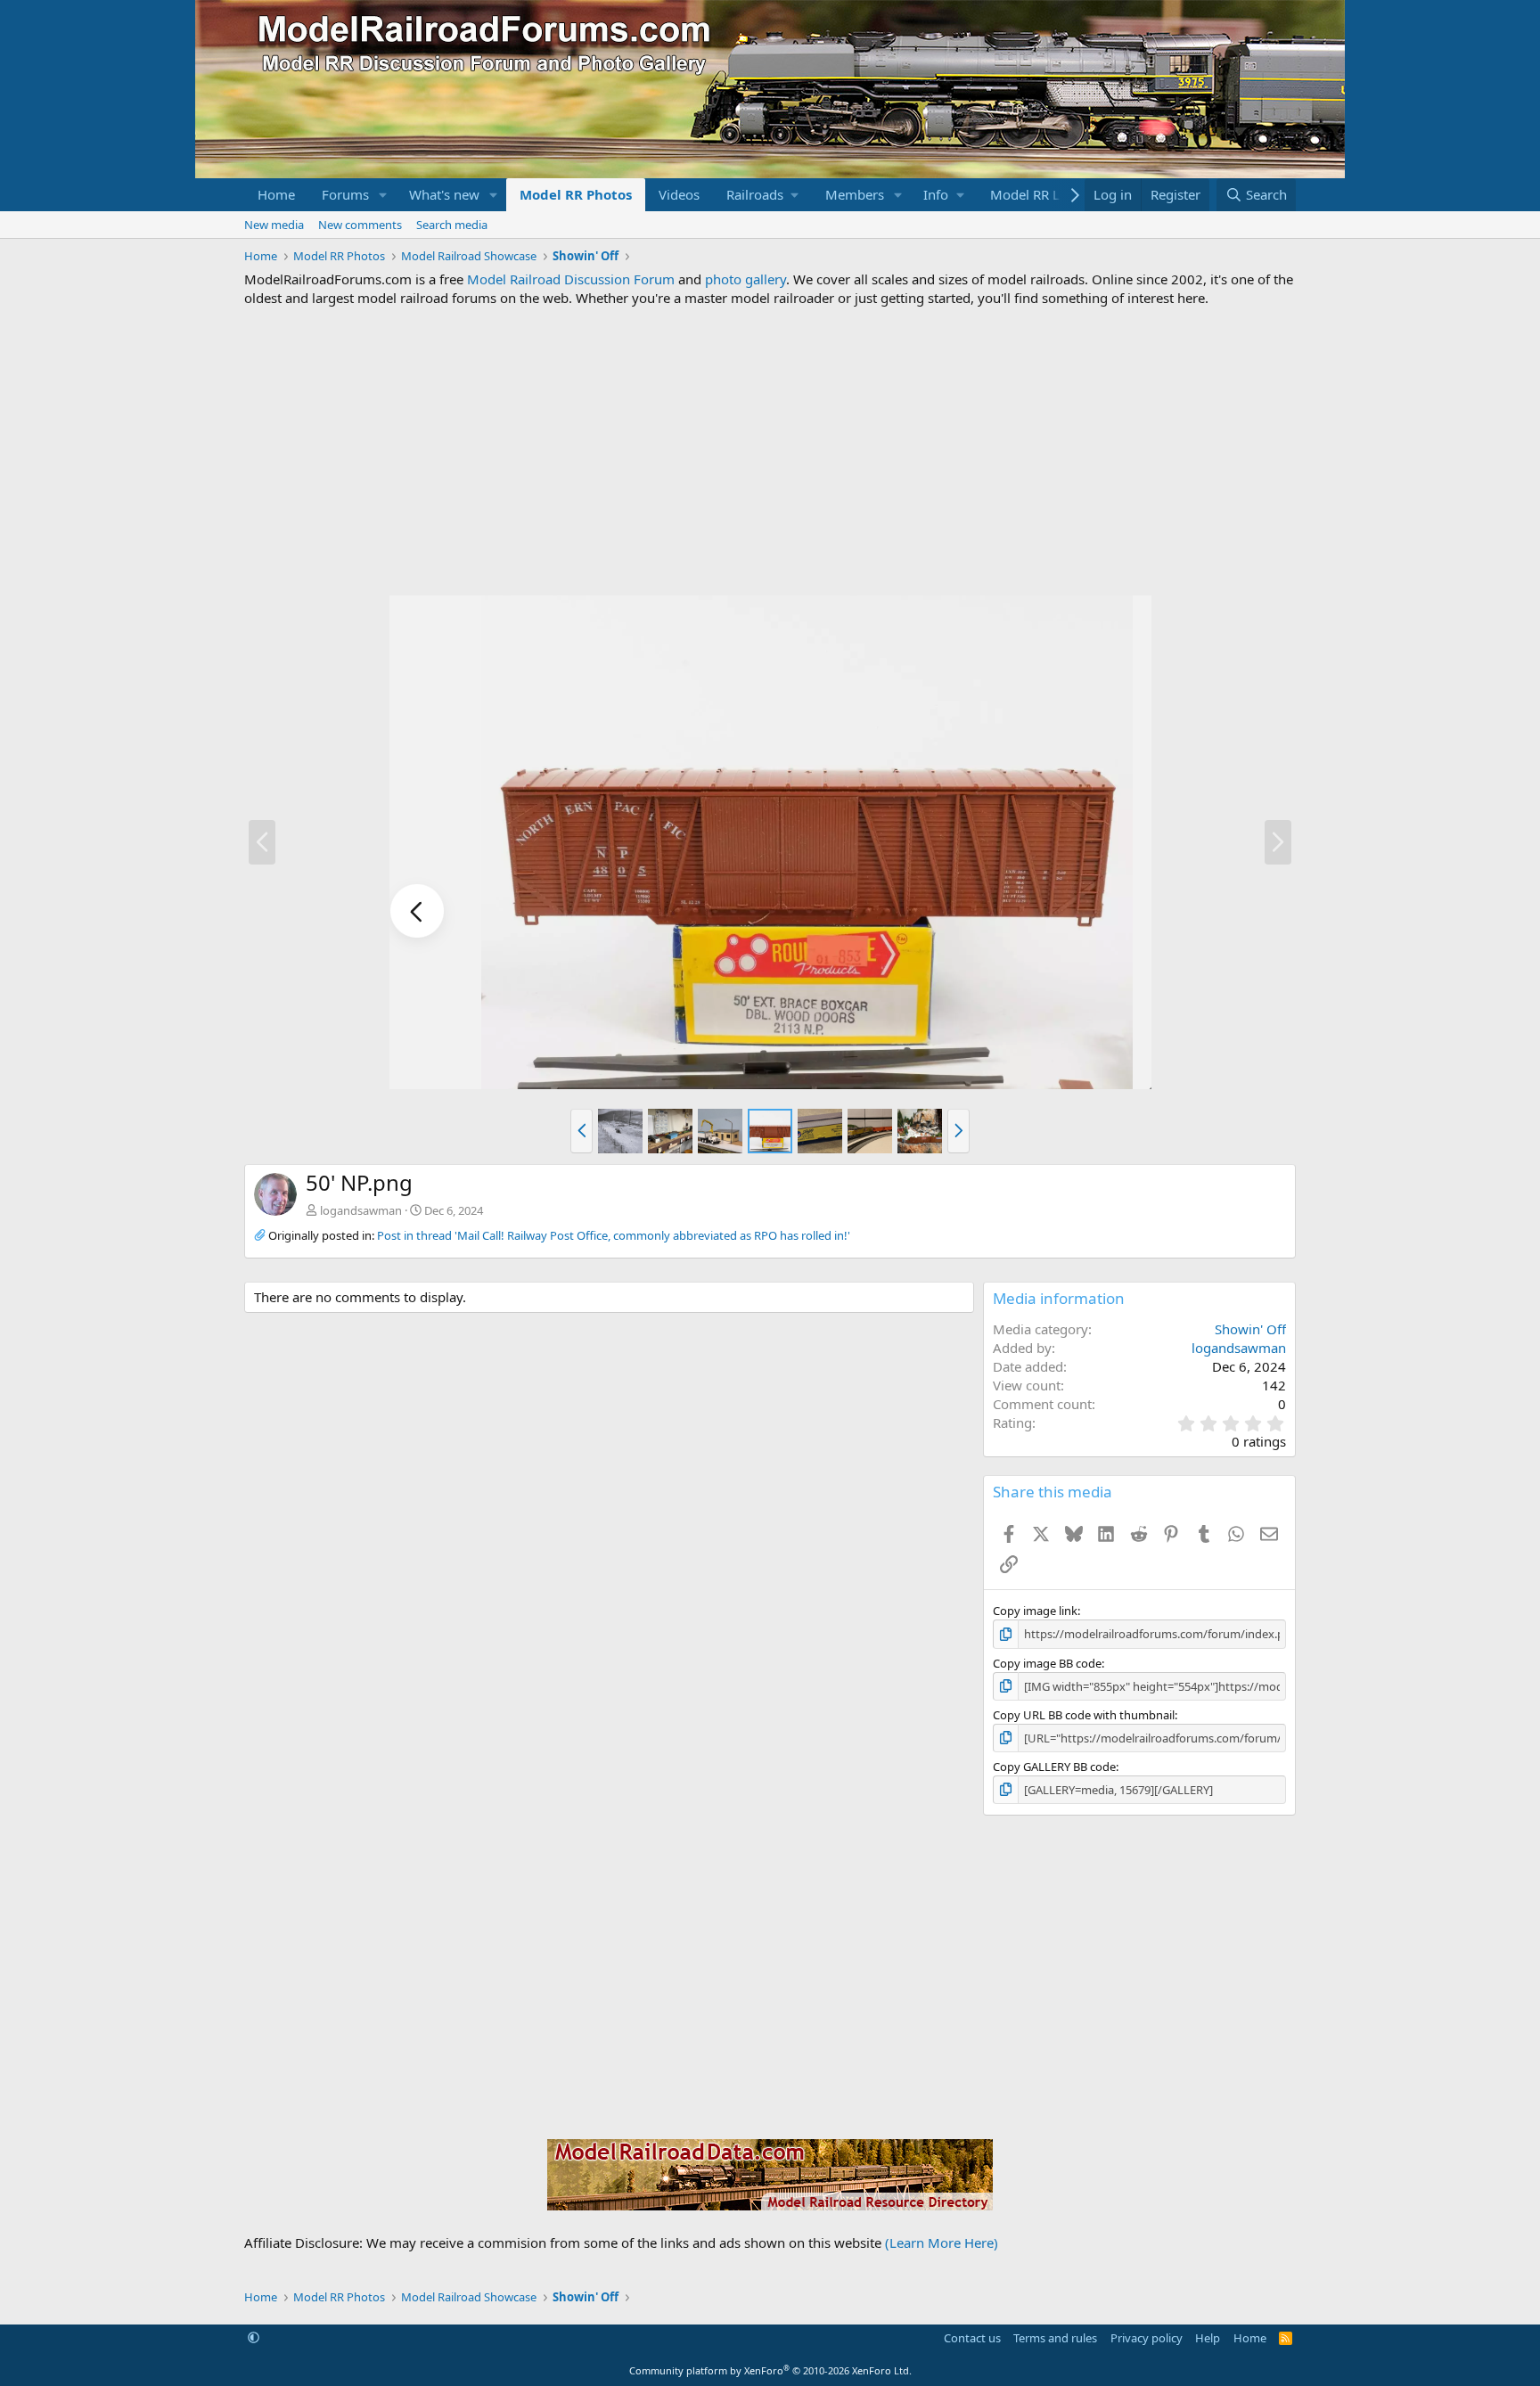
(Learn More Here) (942, 2243)
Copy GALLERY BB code (1054, 1767)
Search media (452, 225)
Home (276, 194)
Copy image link (1035, 1611)
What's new (444, 194)
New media (274, 225)
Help (1208, 2338)
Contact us (972, 2338)
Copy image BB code (1047, 1663)
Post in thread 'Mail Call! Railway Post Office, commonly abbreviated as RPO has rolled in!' (614, 1235)
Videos (679, 194)
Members (855, 194)
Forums (345, 194)
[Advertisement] (770, 451)
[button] (383, 195)
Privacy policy (1147, 2338)
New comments (360, 225)
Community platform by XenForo (770, 2370)
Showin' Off (1250, 1329)
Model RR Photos (576, 194)
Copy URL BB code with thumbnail (1084, 1715)
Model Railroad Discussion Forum (571, 279)
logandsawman (361, 1210)
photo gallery (745, 279)
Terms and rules (1055, 2338)
